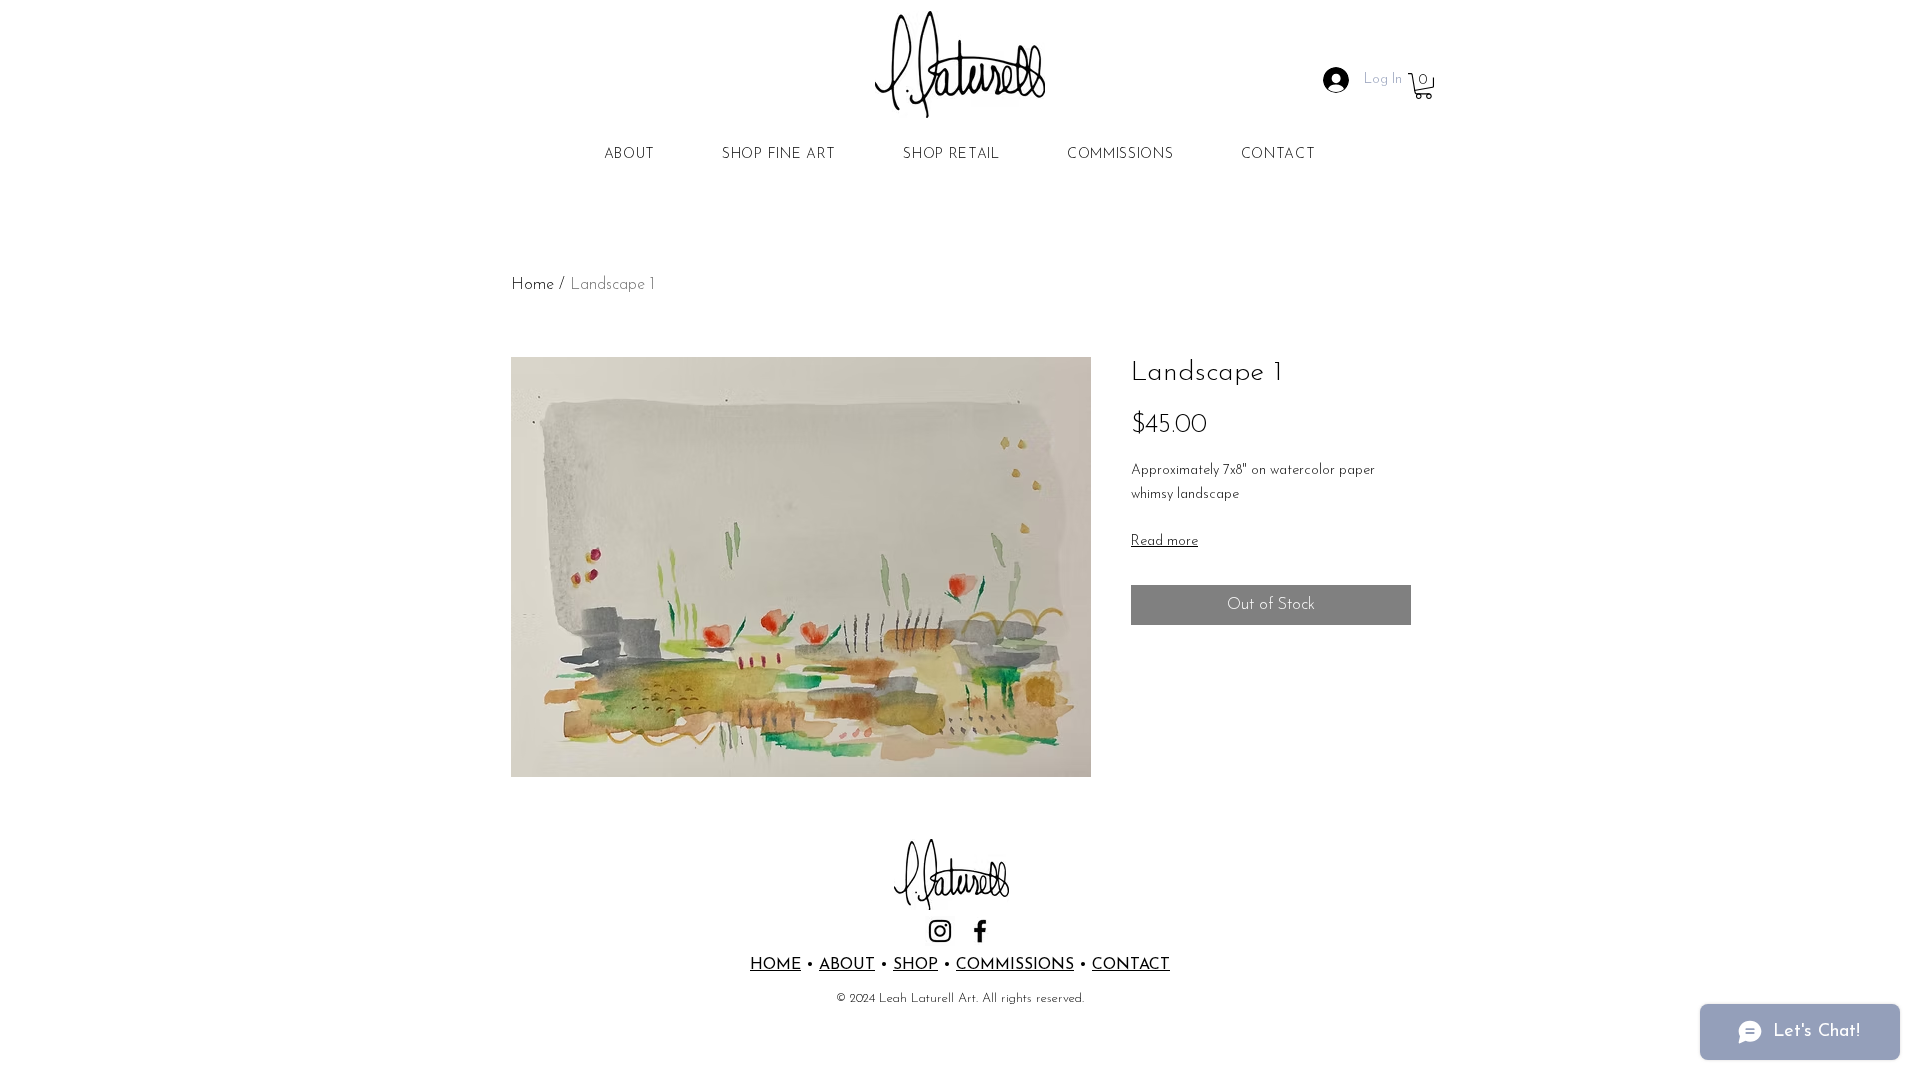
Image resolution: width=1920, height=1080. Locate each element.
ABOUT (847, 965)
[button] (1423, 86)
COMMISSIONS (1015, 965)
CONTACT (1131, 965)
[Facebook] (980, 931)
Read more (1164, 541)
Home (532, 285)
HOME (775, 965)
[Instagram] (940, 931)
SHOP (915, 965)
